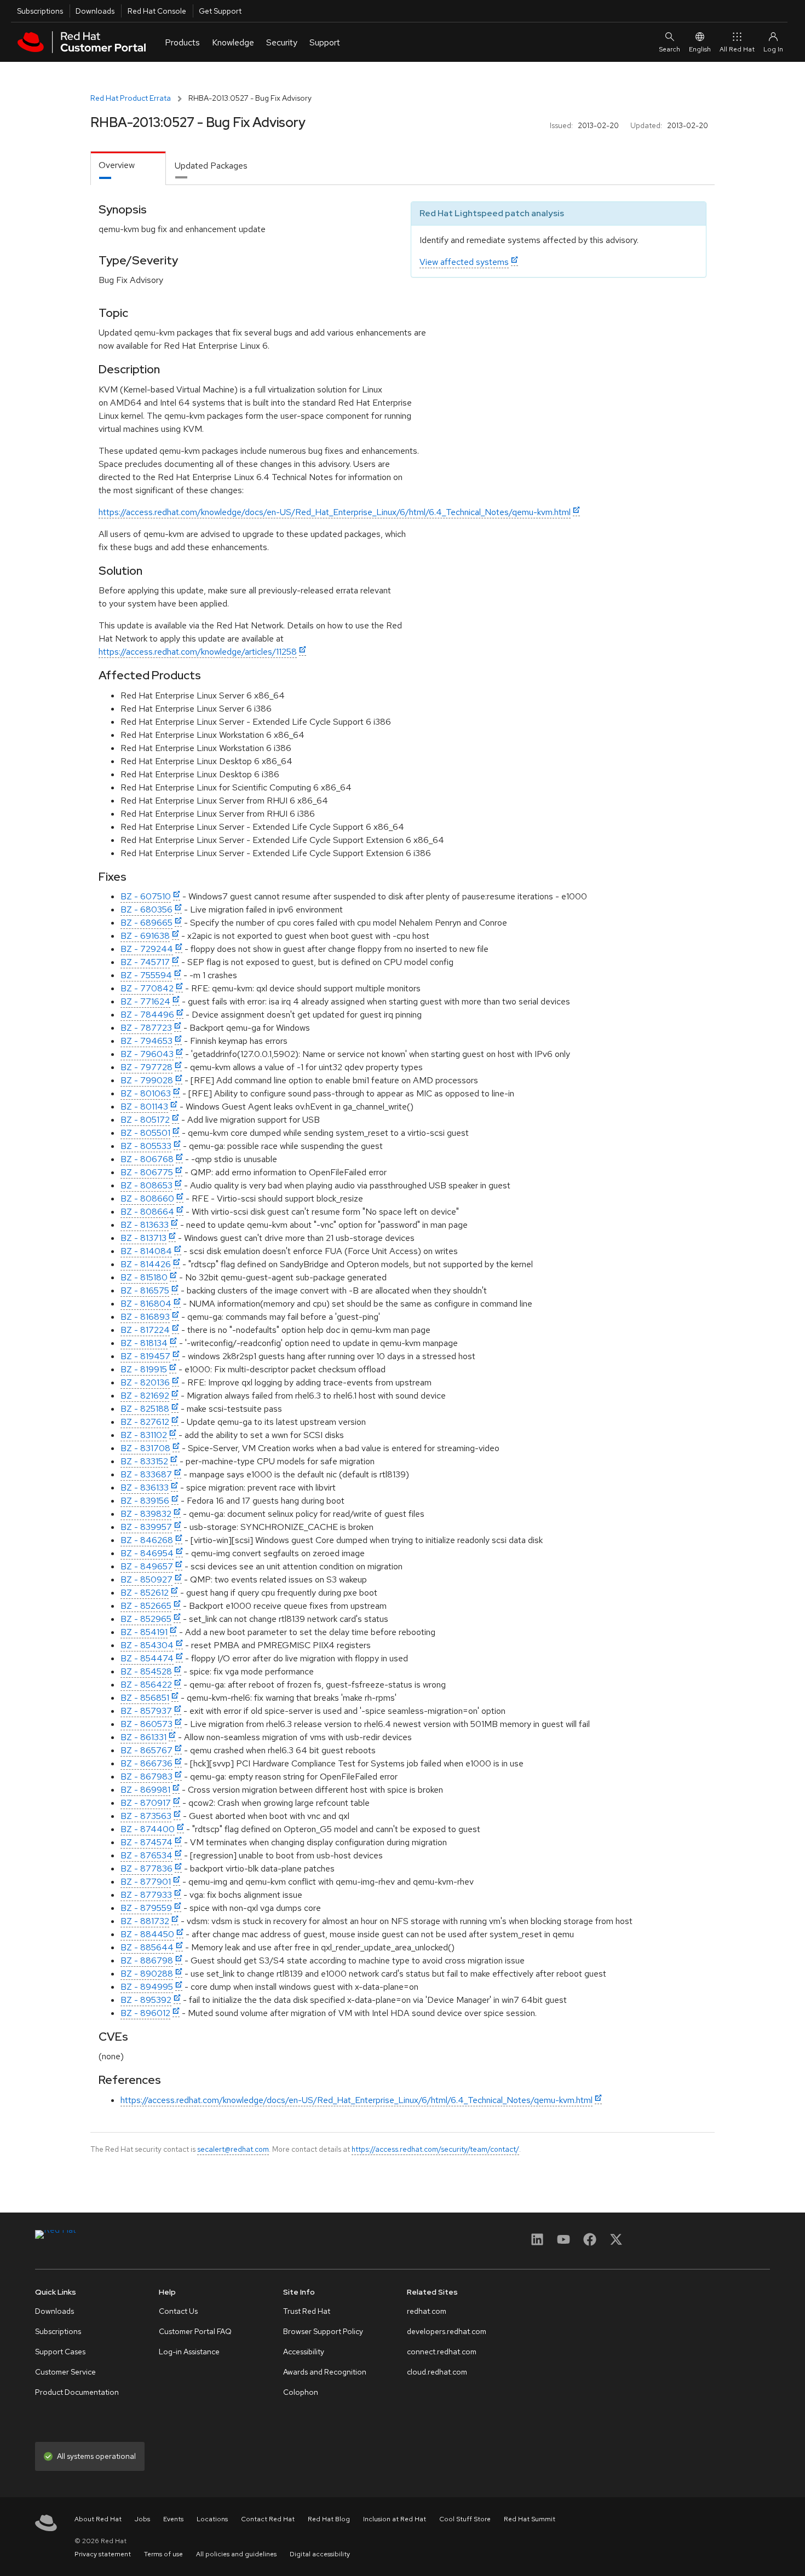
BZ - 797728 (146, 1067)
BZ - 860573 (146, 1724)
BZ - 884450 (147, 1934)
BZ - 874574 (146, 1842)
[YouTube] (563, 2243)
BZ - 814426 (146, 1264)
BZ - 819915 (144, 1369)
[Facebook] (590, 2243)
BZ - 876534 (146, 1855)
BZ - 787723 (146, 1028)
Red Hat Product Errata (131, 98)
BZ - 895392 (146, 2000)
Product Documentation (77, 2392)
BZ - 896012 (145, 2013)
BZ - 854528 (146, 1671)
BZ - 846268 (147, 1540)
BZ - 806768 (147, 1159)
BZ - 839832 (146, 1514)
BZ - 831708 (145, 1448)
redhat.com (427, 2311)
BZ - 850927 (146, 1579)
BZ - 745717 (145, 962)
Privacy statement (103, 2554)
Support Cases (60, 2352)
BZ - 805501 (145, 1133)
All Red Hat (737, 49)
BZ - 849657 (147, 1566)
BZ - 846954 (147, 1553)
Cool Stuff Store (465, 2519)
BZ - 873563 (146, 1816)
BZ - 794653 (146, 1041)
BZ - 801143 (144, 1107)
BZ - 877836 (146, 1869)
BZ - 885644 (147, 1947)
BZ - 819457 (145, 1356)
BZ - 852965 (146, 1619)
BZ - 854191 (144, 1632)
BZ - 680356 (146, 909)
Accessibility (304, 2352)
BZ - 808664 (147, 1212)
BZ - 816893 (145, 1317)
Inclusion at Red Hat (395, 2519)
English (700, 49)
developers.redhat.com (447, 2331)
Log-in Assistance (189, 2352)
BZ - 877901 (146, 1882)
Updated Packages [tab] (211, 166)
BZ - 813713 (143, 1238)
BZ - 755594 (146, 975)
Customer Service (65, 2372)
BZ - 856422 (146, 1685)
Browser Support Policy (323, 2331)
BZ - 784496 (147, 1015)
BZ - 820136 (145, 1382)
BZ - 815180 (144, 1277)
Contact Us (178, 2311)
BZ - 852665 (146, 1606)
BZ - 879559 (146, 1908)
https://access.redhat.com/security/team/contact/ (435, 2149)
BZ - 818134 (144, 1343)
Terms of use (163, 2554)
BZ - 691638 (145, 936)
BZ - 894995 (147, 1987)
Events (173, 2519)
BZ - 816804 (146, 1304)
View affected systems (464, 262)
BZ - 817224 (145, 1330)
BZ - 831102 (144, 1435)
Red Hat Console (157, 11)
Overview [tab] (117, 165)
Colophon (301, 2392)
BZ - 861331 (143, 1737)
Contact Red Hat (268, 2519)
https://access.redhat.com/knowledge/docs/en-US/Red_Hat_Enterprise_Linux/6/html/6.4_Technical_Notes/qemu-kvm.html (335, 512)
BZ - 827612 (145, 1422)
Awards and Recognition (325, 2372)
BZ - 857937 (146, 1711)
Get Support (220, 11)
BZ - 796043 (147, 1054)
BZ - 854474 (147, 1658)
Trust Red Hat (307, 2311)
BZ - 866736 (146, 1763)
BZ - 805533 (146, 1146)
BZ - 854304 (147, 1645)
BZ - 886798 (147, 1960)
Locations (212, 2519)
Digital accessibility (320, 2554)
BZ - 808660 (147, 1199)
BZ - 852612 (145, 1593)
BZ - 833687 (146, 1474)
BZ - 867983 (146, 1777)
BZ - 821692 (145, 1396)
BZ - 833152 (144, 1461)
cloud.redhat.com (437, 2372)
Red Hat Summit (530, 2519)
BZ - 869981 (145, 1790)
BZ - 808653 (146, 1185)
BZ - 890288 (147, 1974)
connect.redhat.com (442, 2352)
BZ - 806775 (147, 1172)
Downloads (95, 11)
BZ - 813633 (145, 1225)
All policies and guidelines (236, 2554)
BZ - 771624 (145, 1001)
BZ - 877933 (146, 1895)
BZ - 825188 (145, 1409)
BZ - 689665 (146, 923)
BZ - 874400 (148, 1829)
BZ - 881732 (145, 1921)
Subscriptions (40, 11)
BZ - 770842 (147, 988)
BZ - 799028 (147, 1080)
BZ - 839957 (146, 1527)
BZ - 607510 (146, 896)
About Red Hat (98, 2519)
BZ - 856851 (145, 1698)
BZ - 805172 (145, 1120)
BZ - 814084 (146, 1251)
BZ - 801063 (146, 1093)
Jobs (142, 2519)
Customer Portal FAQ (195, 2331)
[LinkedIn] (537, 2243)
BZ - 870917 (146, 1803)
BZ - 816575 (145, 1290)
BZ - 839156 (145, 1501)
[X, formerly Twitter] (616, 2243)
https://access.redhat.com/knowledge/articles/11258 (198, 652)
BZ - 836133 (145, 1488)
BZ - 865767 (146, 1750)
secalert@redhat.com (233, 2149)
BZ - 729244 (147, 949)
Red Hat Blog (329, 2519)
